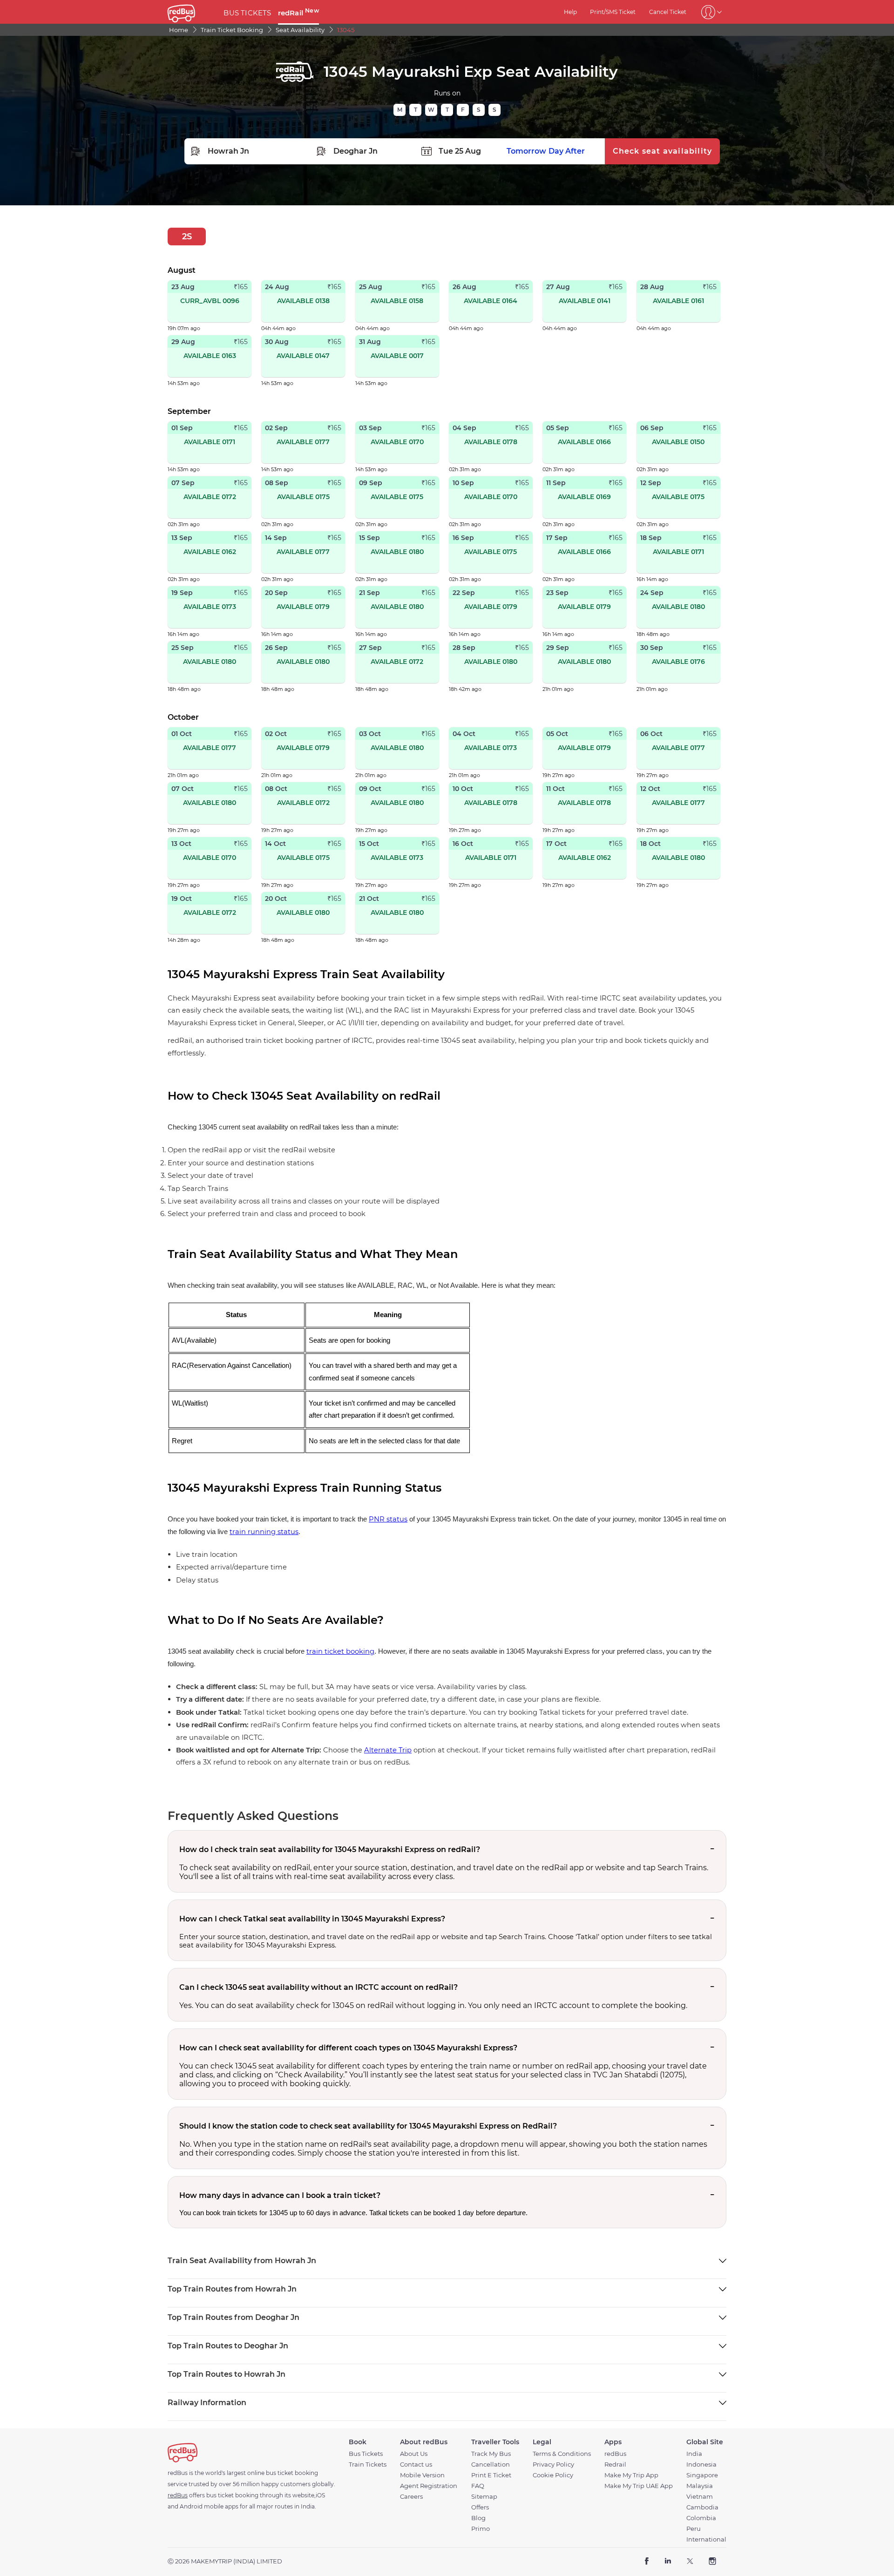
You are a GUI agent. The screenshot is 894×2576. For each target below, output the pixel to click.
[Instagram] (712, 2562)
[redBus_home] (192, 12)
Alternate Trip (388, 1750)
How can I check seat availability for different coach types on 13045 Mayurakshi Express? (348, 2048)
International (706, 2539)
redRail (298, 13)
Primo (481, 2529)
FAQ (478, 2486)
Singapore (702, 2475)
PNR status (388, 1519)
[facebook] (647, 2562)
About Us (414, 2454)
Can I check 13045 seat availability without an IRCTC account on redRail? (318, 1987)
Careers (411, 2497)
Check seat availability (663, 151)
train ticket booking (340, 1651)
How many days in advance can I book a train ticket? (280, 2195)
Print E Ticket (491, 2475)
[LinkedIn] (668, 2562)
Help (570, 12)
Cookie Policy (553, 2475)
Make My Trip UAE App (639, 2486)
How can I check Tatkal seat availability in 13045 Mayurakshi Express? (312, 1919)
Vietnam (700, 2497)
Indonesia (701, 2464)
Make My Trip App (631, 2475)
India (694, 2454)
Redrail (615, 2464)
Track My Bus (491, 2454)
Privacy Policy (553, 2464)
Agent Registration (429, 2486)
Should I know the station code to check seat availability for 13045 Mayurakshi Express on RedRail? (368, 2126)
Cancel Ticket (668, 12)
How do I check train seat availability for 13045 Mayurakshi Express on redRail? (330, 1849)
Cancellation (491, 2464)
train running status (264, 1532)
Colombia (701, 2518)
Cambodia (702, 2507)
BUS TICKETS (247, 13)
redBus (615, 2454)
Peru (694, 2529)
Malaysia (700, 2486)
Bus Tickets (366, 2454)
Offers (480, 2507)
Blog (478, 2518)
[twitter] (690, 2562)
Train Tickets (368, 2464)
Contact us (416, 2464)
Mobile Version (422, 2475)
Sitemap (484, 2497)
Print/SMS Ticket (613, 12)
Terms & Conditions (562, 2454)
